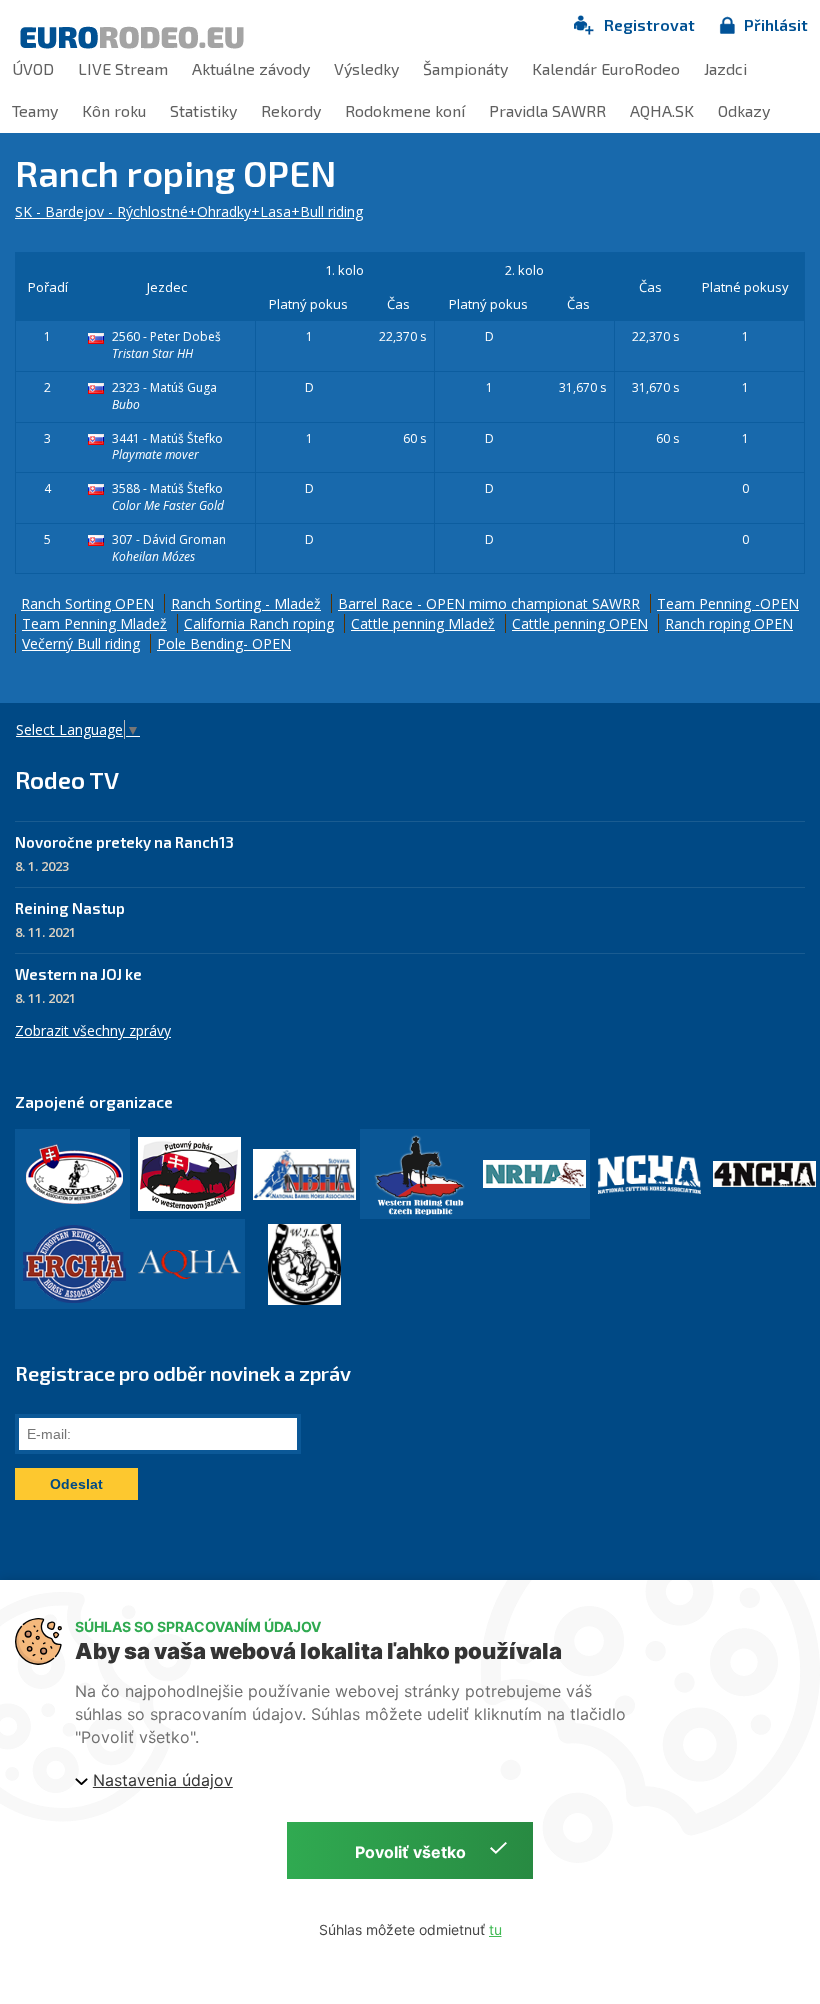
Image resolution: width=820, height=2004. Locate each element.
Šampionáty (465, 68)
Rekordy (291, 110)
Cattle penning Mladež (423, 623)
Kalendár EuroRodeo (606, 68)
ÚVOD (33, 68)
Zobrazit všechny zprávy (93, 1030)
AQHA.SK (662, 110)
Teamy (35, 110)
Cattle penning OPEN (580, 623)
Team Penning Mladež (94, 623)
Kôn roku (114, 110)
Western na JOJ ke (78, 974)
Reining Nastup (70, 908)
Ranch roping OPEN (729, 623)
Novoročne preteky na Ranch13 (124, 842)
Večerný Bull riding (81, 643)
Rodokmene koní (405, 110)
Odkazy (744, 110)
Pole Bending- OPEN (224, 643)
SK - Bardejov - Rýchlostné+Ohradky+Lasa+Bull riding (189, 211)
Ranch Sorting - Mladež (246, 603)
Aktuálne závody (251, 68)
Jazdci (725, 68)
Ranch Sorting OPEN (87, 603)
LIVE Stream (123, 68)
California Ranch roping (259, 623)
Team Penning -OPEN (728, 603)
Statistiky (203, 110)
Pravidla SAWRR (547, 110)
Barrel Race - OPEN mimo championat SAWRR (489, 603)
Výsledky (366, 68)
